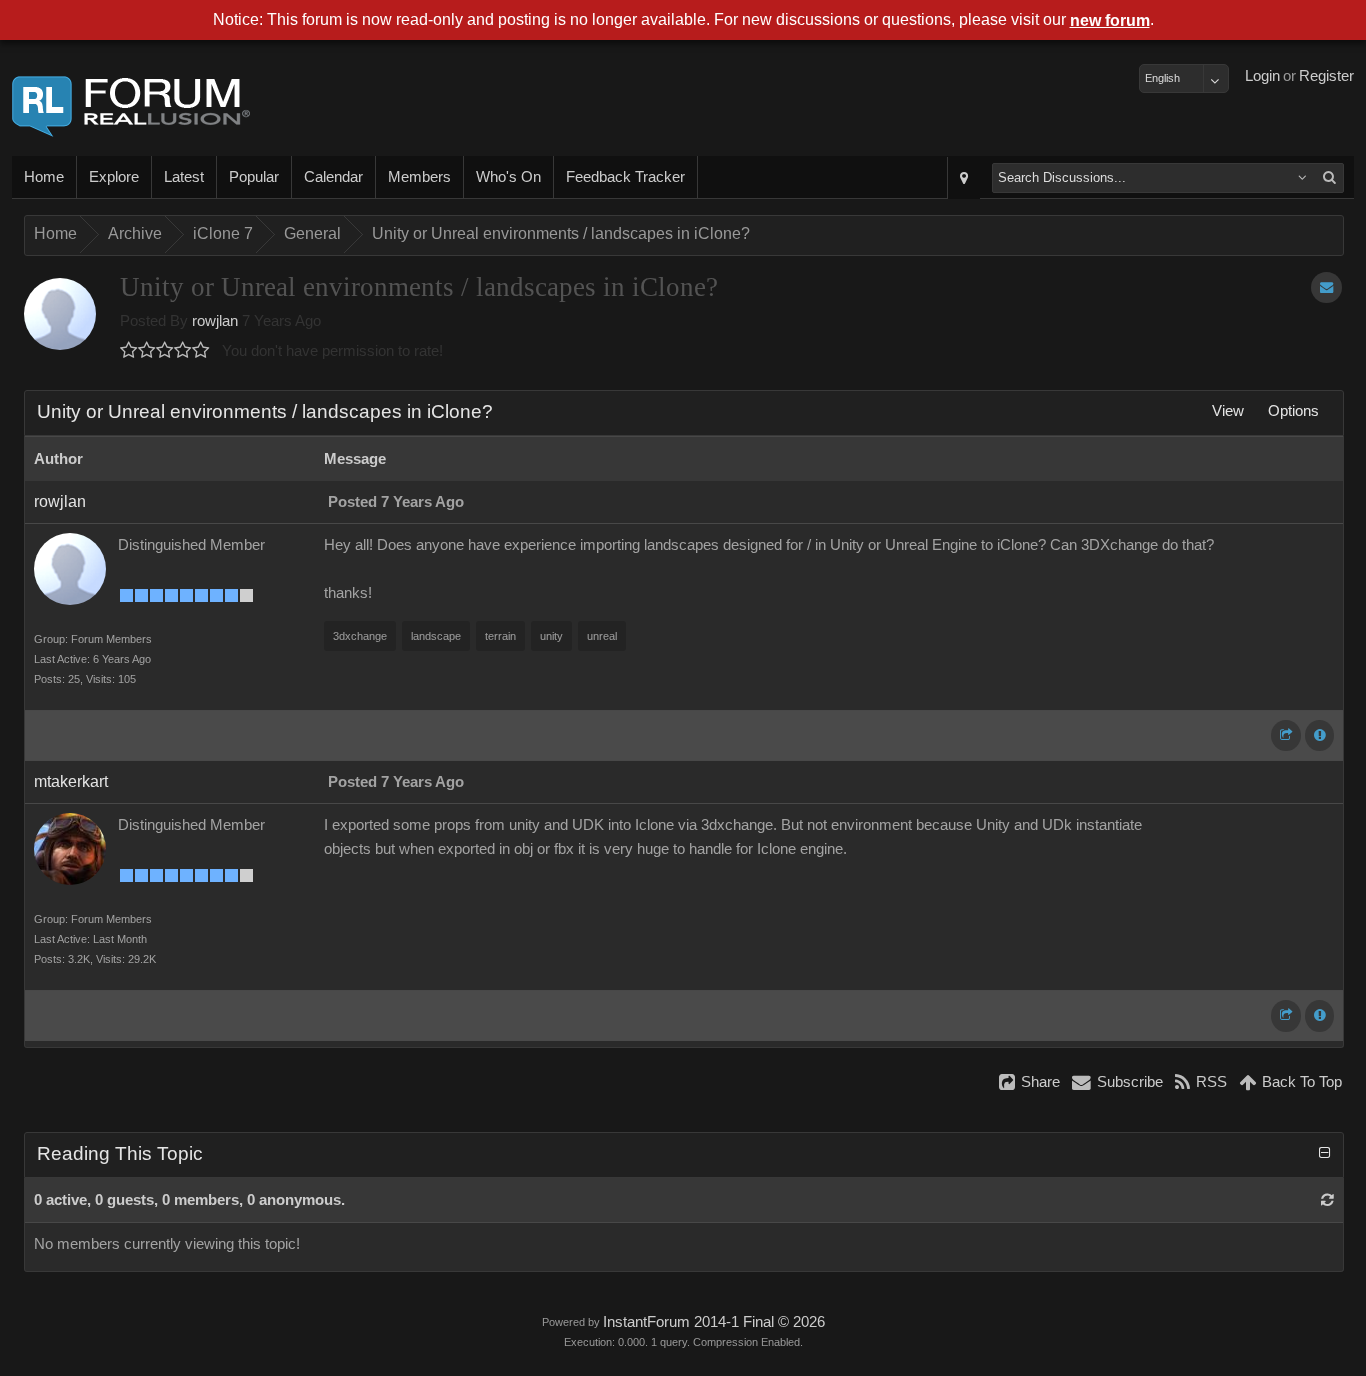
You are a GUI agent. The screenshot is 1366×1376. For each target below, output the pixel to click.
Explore (114, 177)
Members (419, 177)
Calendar (333, 177)
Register (1326, 76)
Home (44, 177)
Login (1262, 76)
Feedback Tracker (625, 177)
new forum (1110, 20)
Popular (254, 177)
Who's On (508, 177)
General (312, 233)
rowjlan (215, 321)
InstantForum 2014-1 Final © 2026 (714, 1322)
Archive (135, 233)
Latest (184, 177)
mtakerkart (71, 781)
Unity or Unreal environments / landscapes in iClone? (561, 233)
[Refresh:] (1327, 1200)
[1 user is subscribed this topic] (1326, 287)
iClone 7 (223, 233)
